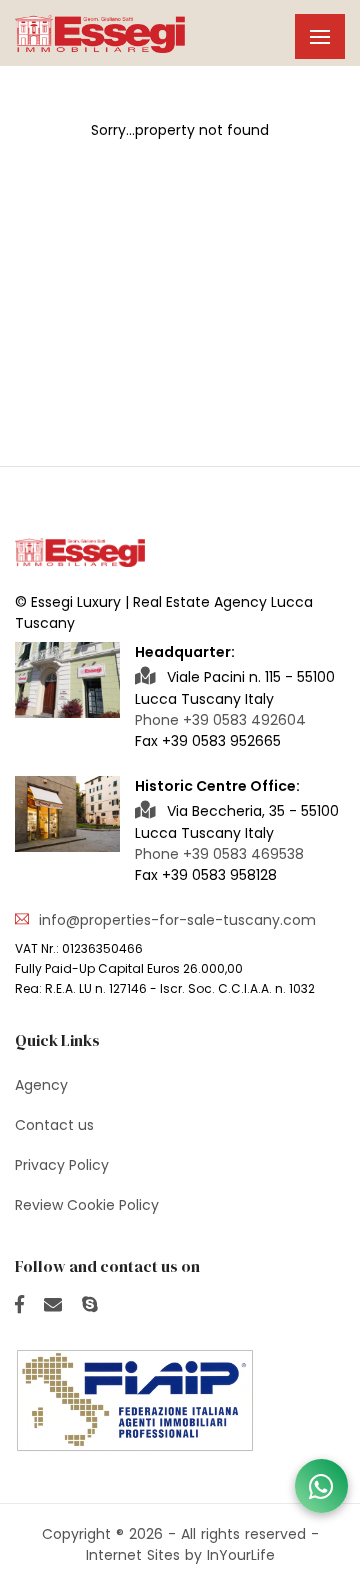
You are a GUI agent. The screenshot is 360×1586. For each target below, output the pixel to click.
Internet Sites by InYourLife (180, 1555)
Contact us (54, 1125)
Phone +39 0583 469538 (219, 854)
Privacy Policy (62, 1165)
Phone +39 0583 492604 (220, 720)
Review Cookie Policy (87, 1205)
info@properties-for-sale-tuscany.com (177, 920)
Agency (41, 1085)
